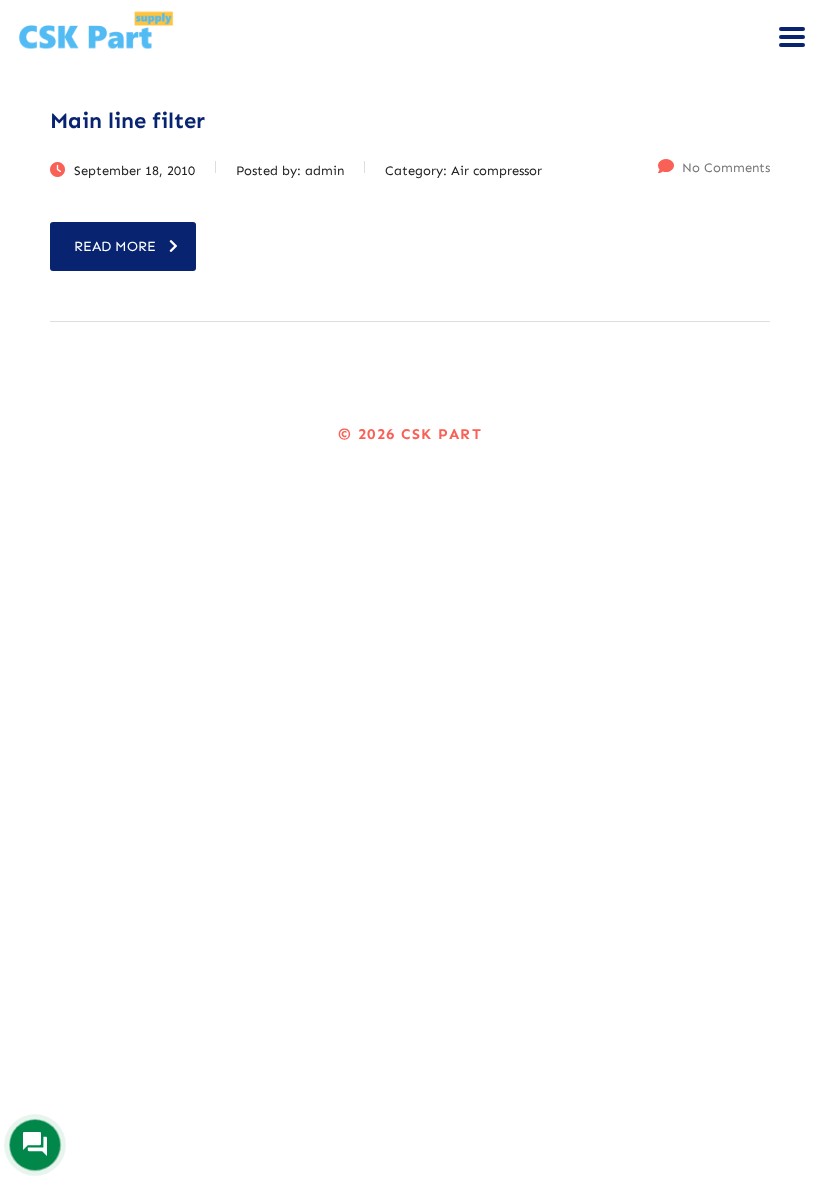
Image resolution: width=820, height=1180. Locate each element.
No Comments (726, 167)
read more (115, 246)
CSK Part (441, 434)
